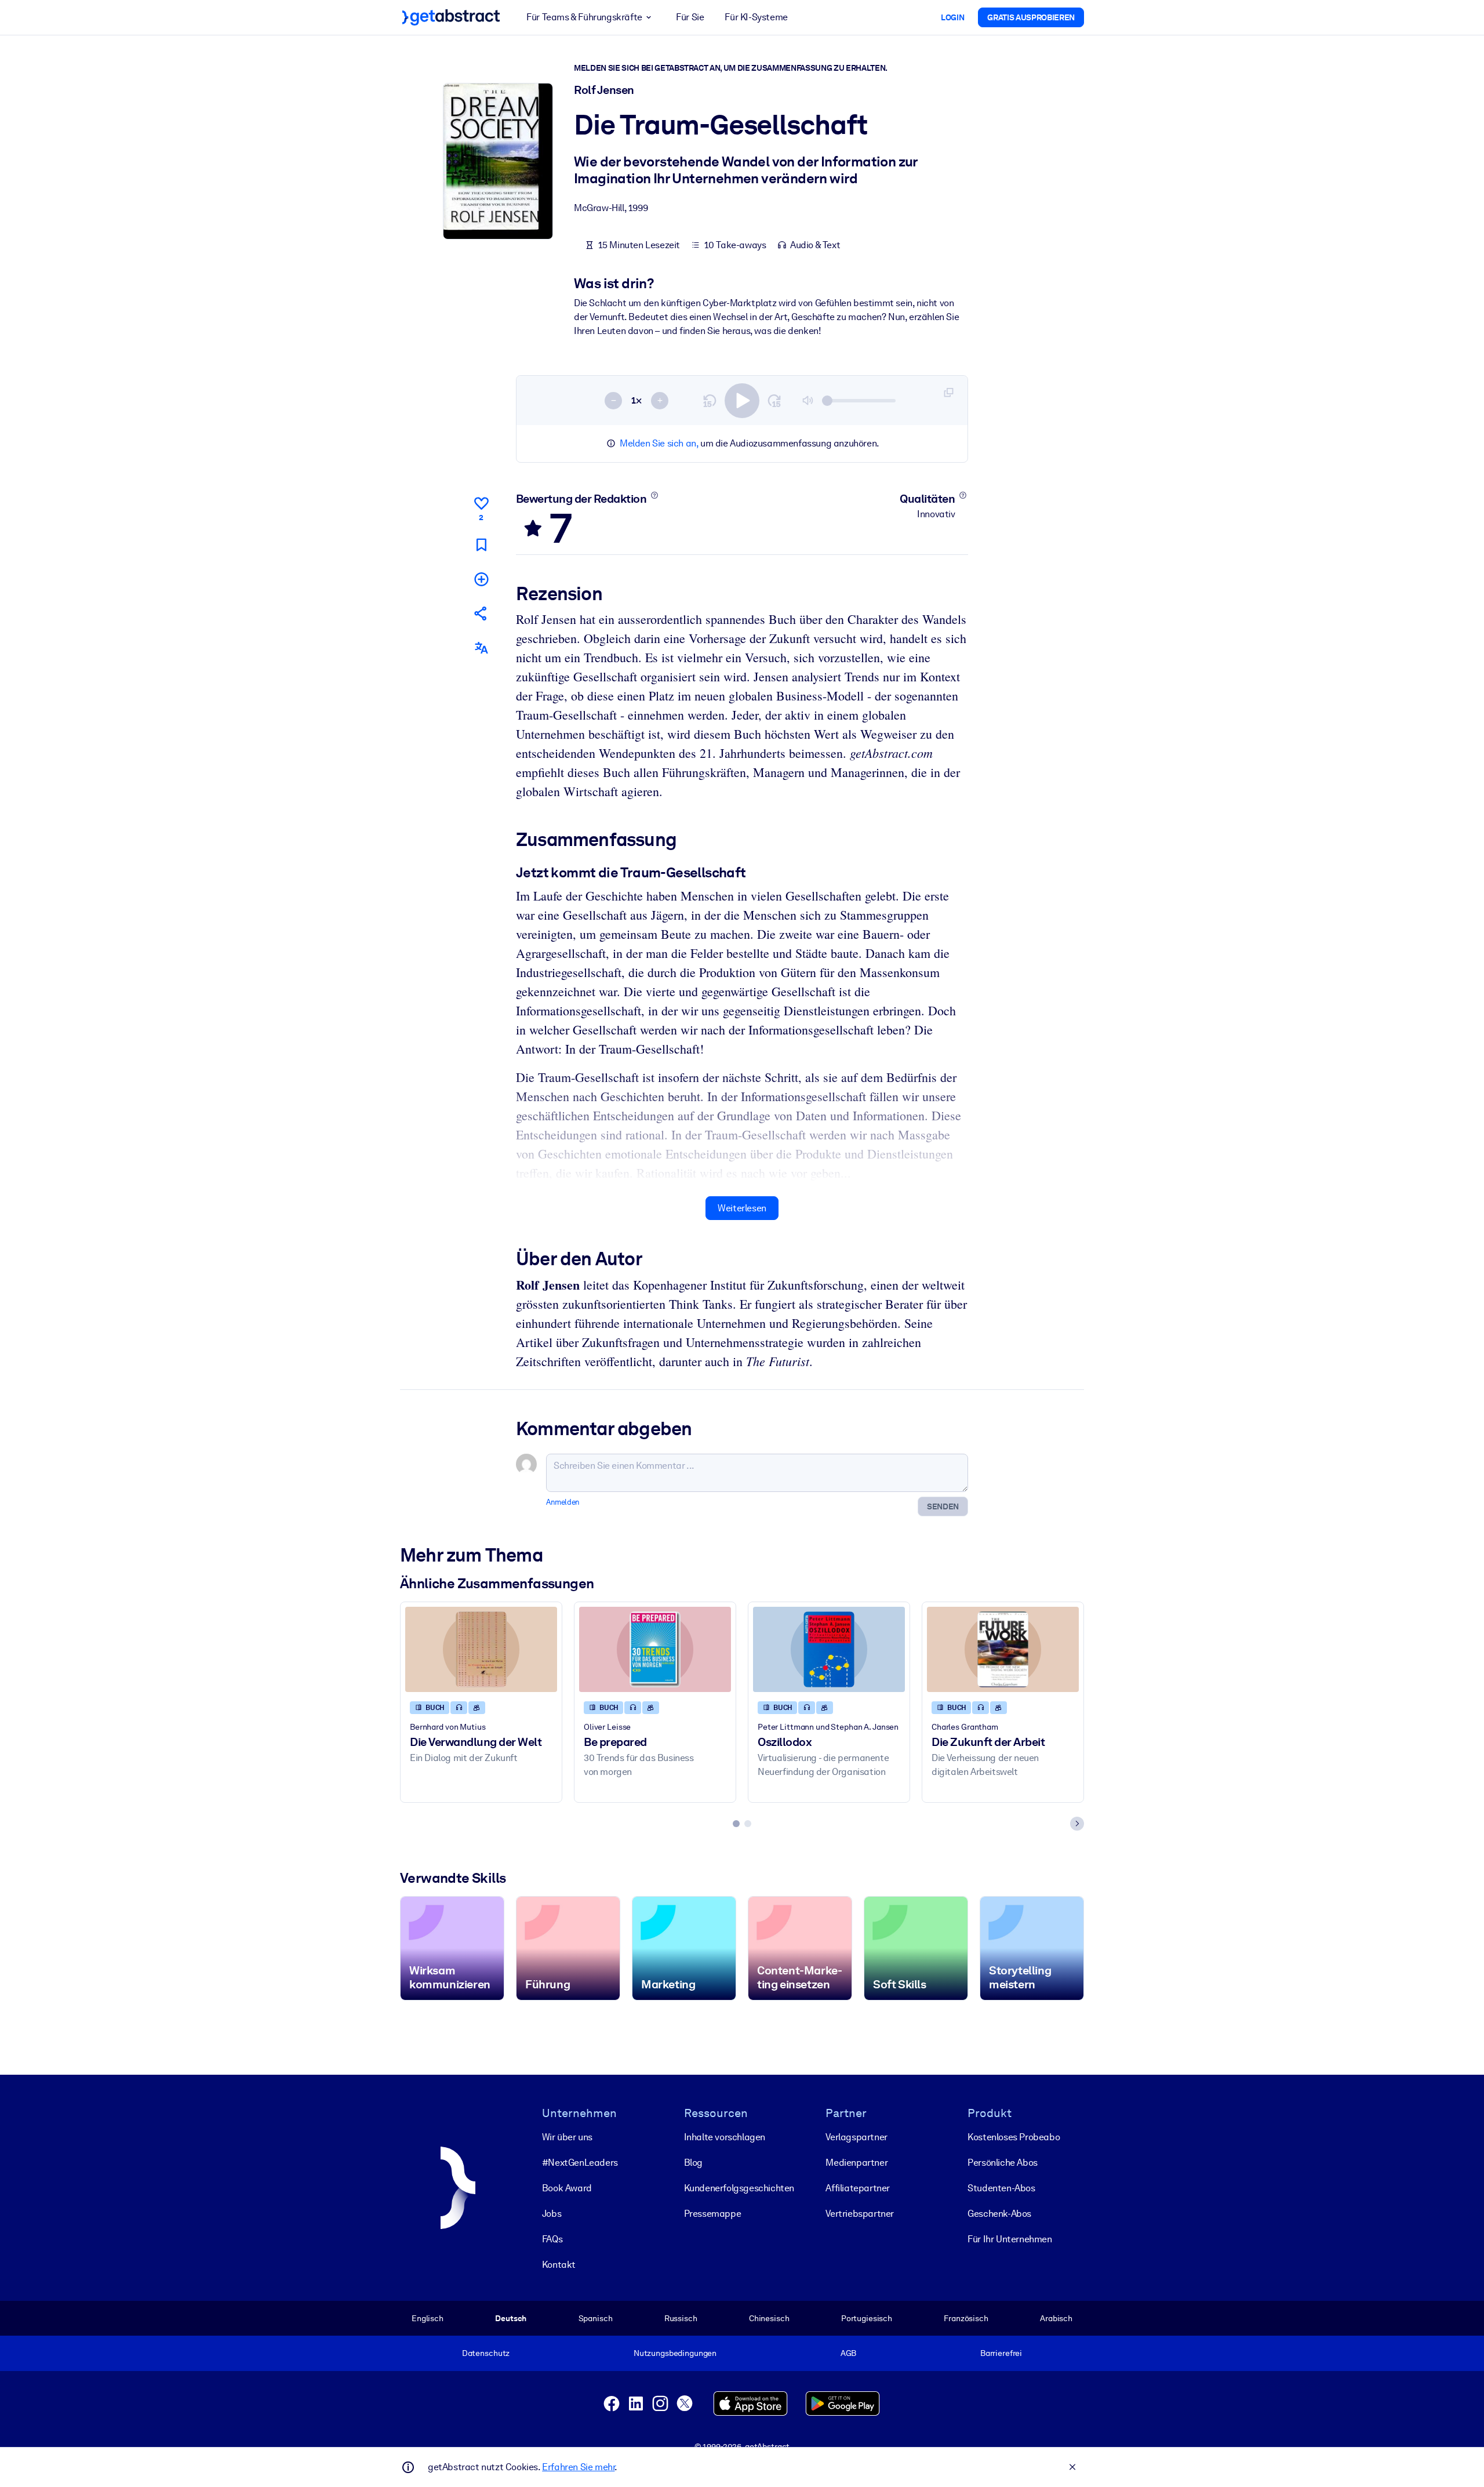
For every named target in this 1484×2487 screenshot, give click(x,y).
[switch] (742, 401)
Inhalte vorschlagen (725, 2137)
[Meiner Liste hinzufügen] (481, 579)
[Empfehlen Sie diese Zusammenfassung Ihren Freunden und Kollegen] (481, 613)
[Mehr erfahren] (654, 495)
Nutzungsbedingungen (675, 2353)
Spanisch (596, 2318)
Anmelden (563, 1502)
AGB (849, 2353)
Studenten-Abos (1001, 2188)
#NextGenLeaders (580, 2163)
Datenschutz (486, 2353)
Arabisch (1056, 2318)
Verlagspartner (856, 2137)
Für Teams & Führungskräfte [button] (584, 17)
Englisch (428, 2318)
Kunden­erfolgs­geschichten (739, 2188)
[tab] (736, 1824)
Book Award (567, 2188)
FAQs (552, 2239)
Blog (693, 2163)
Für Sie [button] (690, 17)
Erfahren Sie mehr (578, 2467)
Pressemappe (713, 2214)
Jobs (552, 2214)
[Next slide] (1077, 1824)
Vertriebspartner (860, 2214)
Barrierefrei (1001, 2353)
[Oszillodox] (829, 1649)
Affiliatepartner (858, 2188)
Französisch (966, 2318)
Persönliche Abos (1003, 2163)
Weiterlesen (742, 1208)
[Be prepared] (655, 1649)
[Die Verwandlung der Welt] (481, 1649)
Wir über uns (567, 2137)
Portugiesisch (867, 2318)
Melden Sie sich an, (659, 443)
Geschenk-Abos (999, 2214)
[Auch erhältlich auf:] (481, 648)
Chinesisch (769, 2318)
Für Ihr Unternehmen (1010, 2239)
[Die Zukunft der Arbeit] (1003, 1649)
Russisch (681, 2318)
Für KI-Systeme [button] (756, 17)
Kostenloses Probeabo (1014, 2137)
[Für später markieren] (481, 545)
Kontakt (559, 2265)
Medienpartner (856, 2163)
